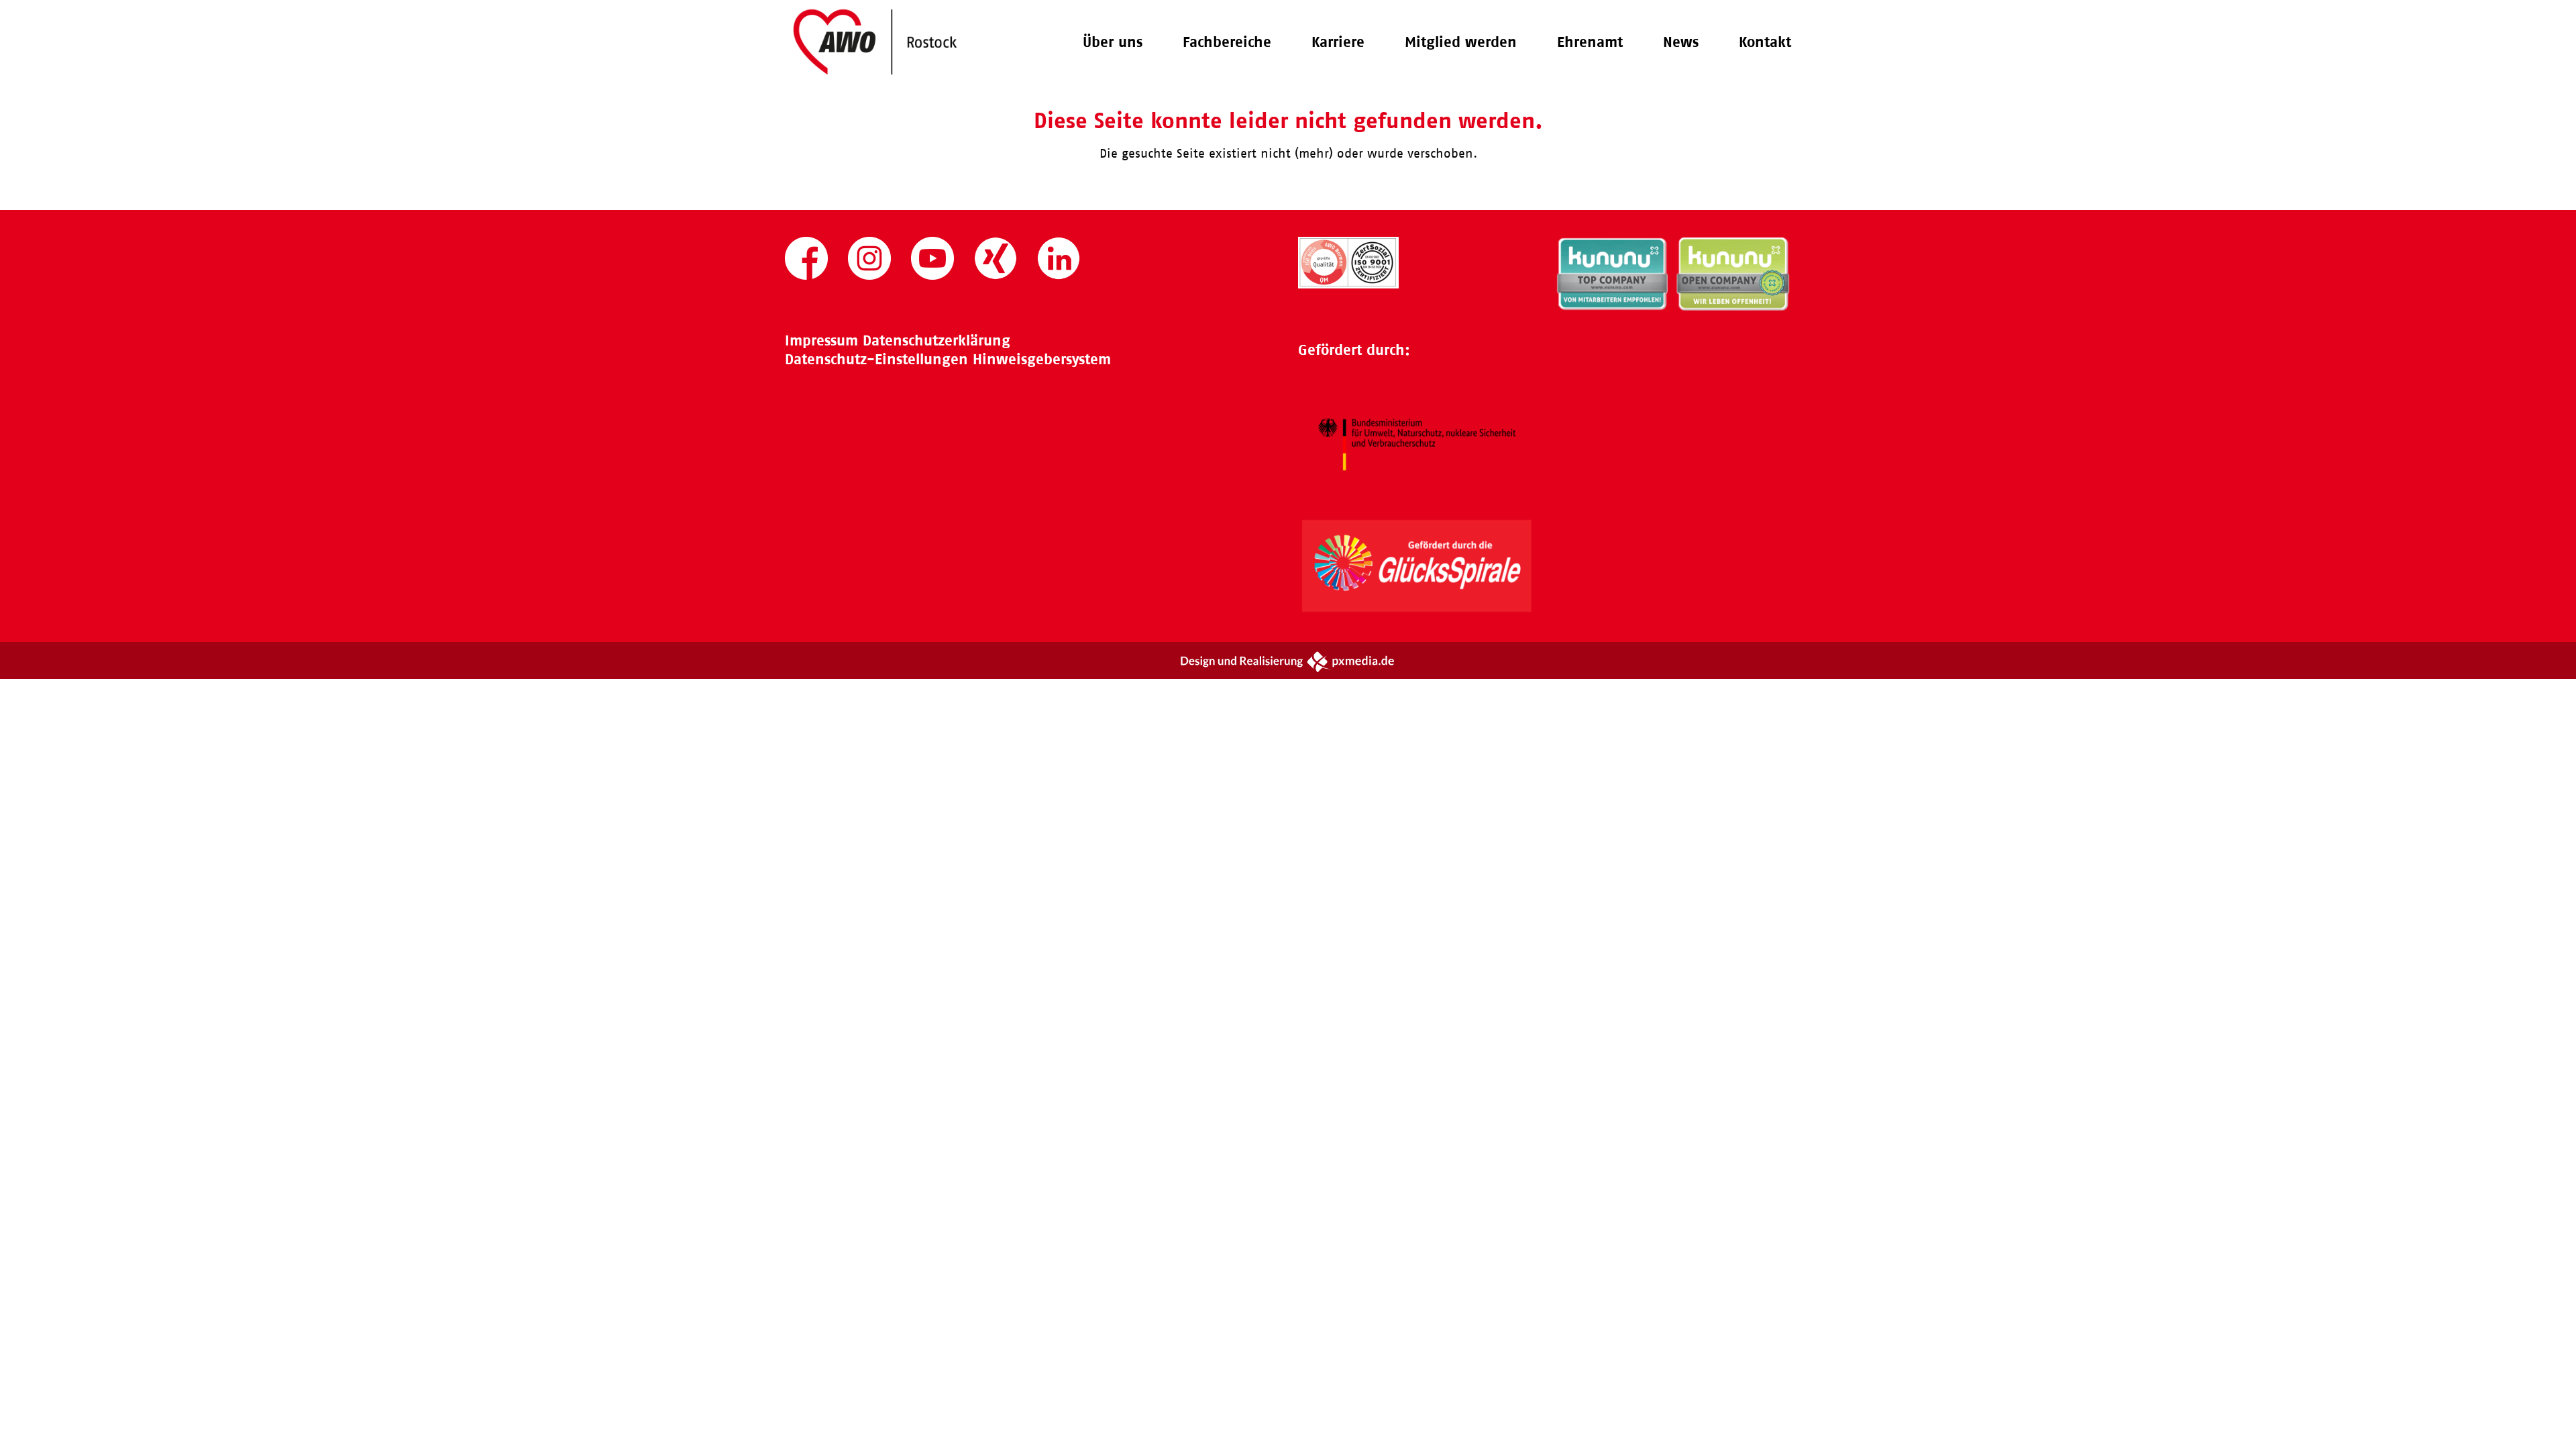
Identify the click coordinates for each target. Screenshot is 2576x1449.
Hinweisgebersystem (1042, 359)
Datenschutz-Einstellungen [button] (876, 359)
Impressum (821, 340)
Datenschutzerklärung (936, 340)
